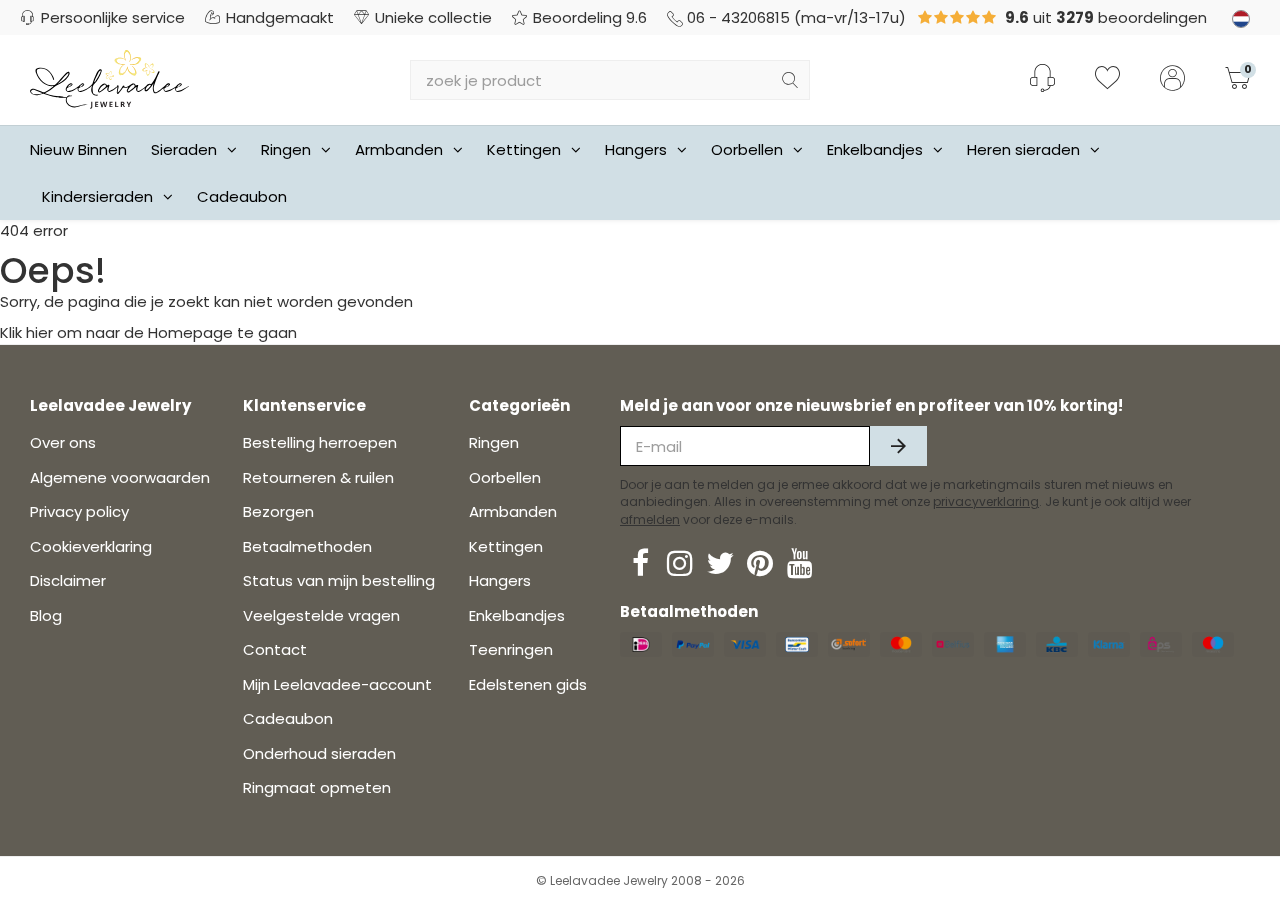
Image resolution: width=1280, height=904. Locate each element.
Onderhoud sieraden (319, 753)
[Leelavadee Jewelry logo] (109, 78)
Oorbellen (747, 149)
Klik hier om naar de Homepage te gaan (148, 332)
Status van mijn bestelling (339, 580)
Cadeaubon (242, 196)
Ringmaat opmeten (317, 787)
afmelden (650, 519)
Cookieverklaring (91, 546)
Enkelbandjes (875, 149)
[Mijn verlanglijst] (1107, 80)
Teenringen (511, 649)
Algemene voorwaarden (120, 477)
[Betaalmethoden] (641, 644)
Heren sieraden (1023, 149)
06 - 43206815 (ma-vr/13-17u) (796, 17)
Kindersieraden (97, 196)
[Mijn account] (1172, 80)
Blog (46, 615)
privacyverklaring (986, 501)
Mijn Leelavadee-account (337, 684)
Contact (275, 649)
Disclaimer (68, 580)
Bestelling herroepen (320, 442)
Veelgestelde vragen (321, 615)
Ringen (286, 149)
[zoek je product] (790, 80)
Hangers (636, 149)
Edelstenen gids (528, 684)
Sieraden (184, 149)
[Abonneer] (898, 446)
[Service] (1042, 78)
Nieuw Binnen (78, 149)
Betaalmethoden (307, 546)
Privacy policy (79, 511)
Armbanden (399, 149)
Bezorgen (278, 511)
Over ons (63, 442)
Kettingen (524, 149)
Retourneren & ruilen (318, 477)
